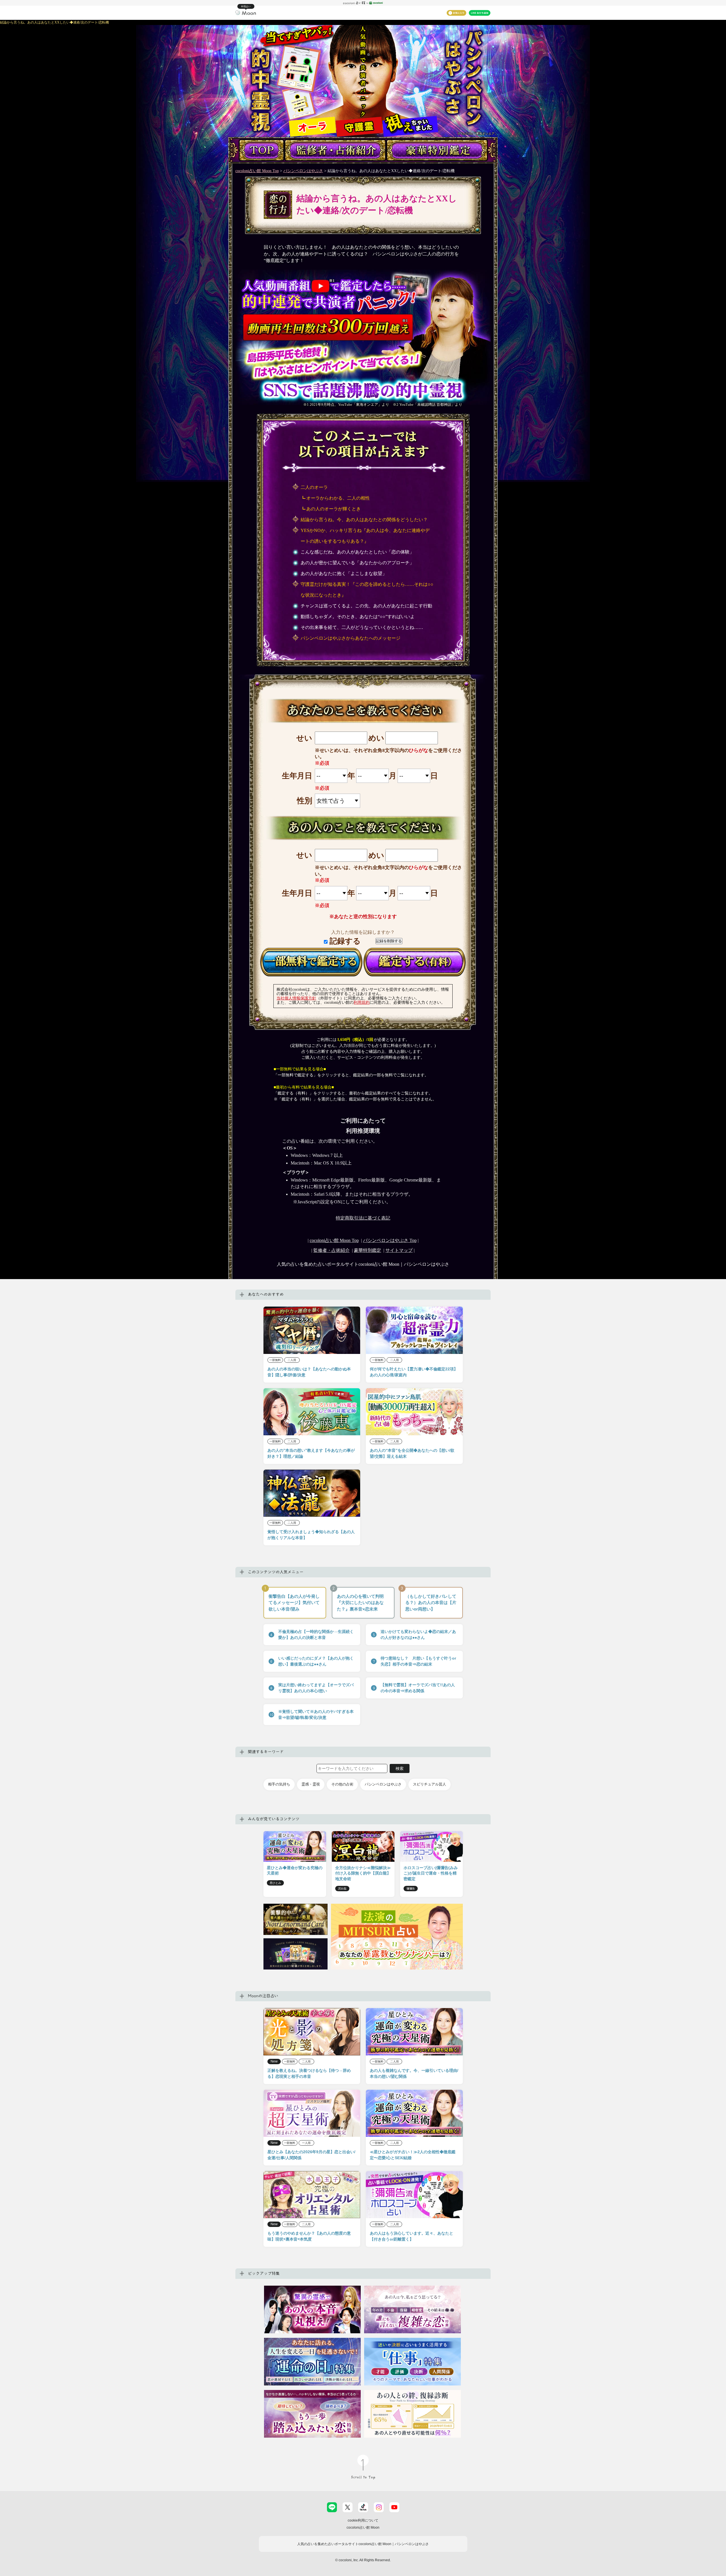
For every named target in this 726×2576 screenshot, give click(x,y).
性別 (304, 801)
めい (376, 738)
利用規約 (362, 1002)
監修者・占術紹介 (332, 1250)
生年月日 (297, 776)
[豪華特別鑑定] (437, 150)
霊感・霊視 (311, 1784)
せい (304, 738)
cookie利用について (363, 2520)
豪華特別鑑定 (368, 1250)
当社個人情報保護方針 (296, 998)
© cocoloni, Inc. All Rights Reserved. (363, 2560)
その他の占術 (342, 1784)
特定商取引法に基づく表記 (363, 1218)
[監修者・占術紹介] (335, 150)
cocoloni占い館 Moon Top (257, 171)
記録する (344, 941)
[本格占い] (246, 12)
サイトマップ (399, 1250)
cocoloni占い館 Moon (363, 2528)
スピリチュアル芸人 (430, 1784)
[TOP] (261, 150)
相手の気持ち (279, 1784)
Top (390, 1240)
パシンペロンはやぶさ (303, 171)
